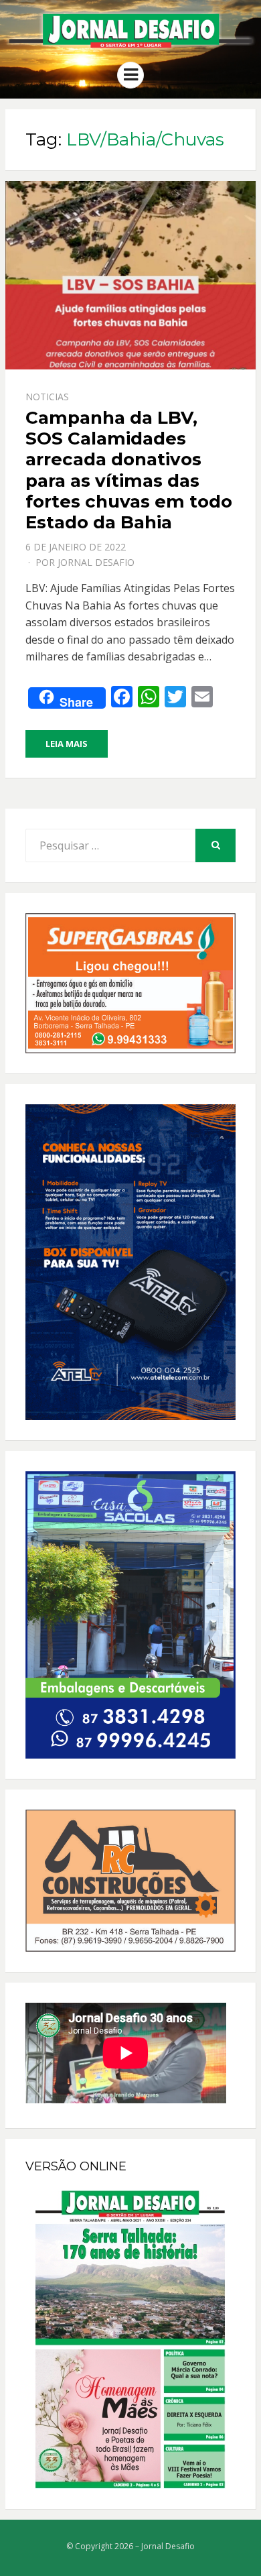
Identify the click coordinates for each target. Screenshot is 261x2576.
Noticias (47, 397)
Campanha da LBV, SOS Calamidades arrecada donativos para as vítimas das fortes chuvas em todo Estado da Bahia (129, 470)
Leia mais (67, 744)
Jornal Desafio (96, 562)
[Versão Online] (130, 2339)
